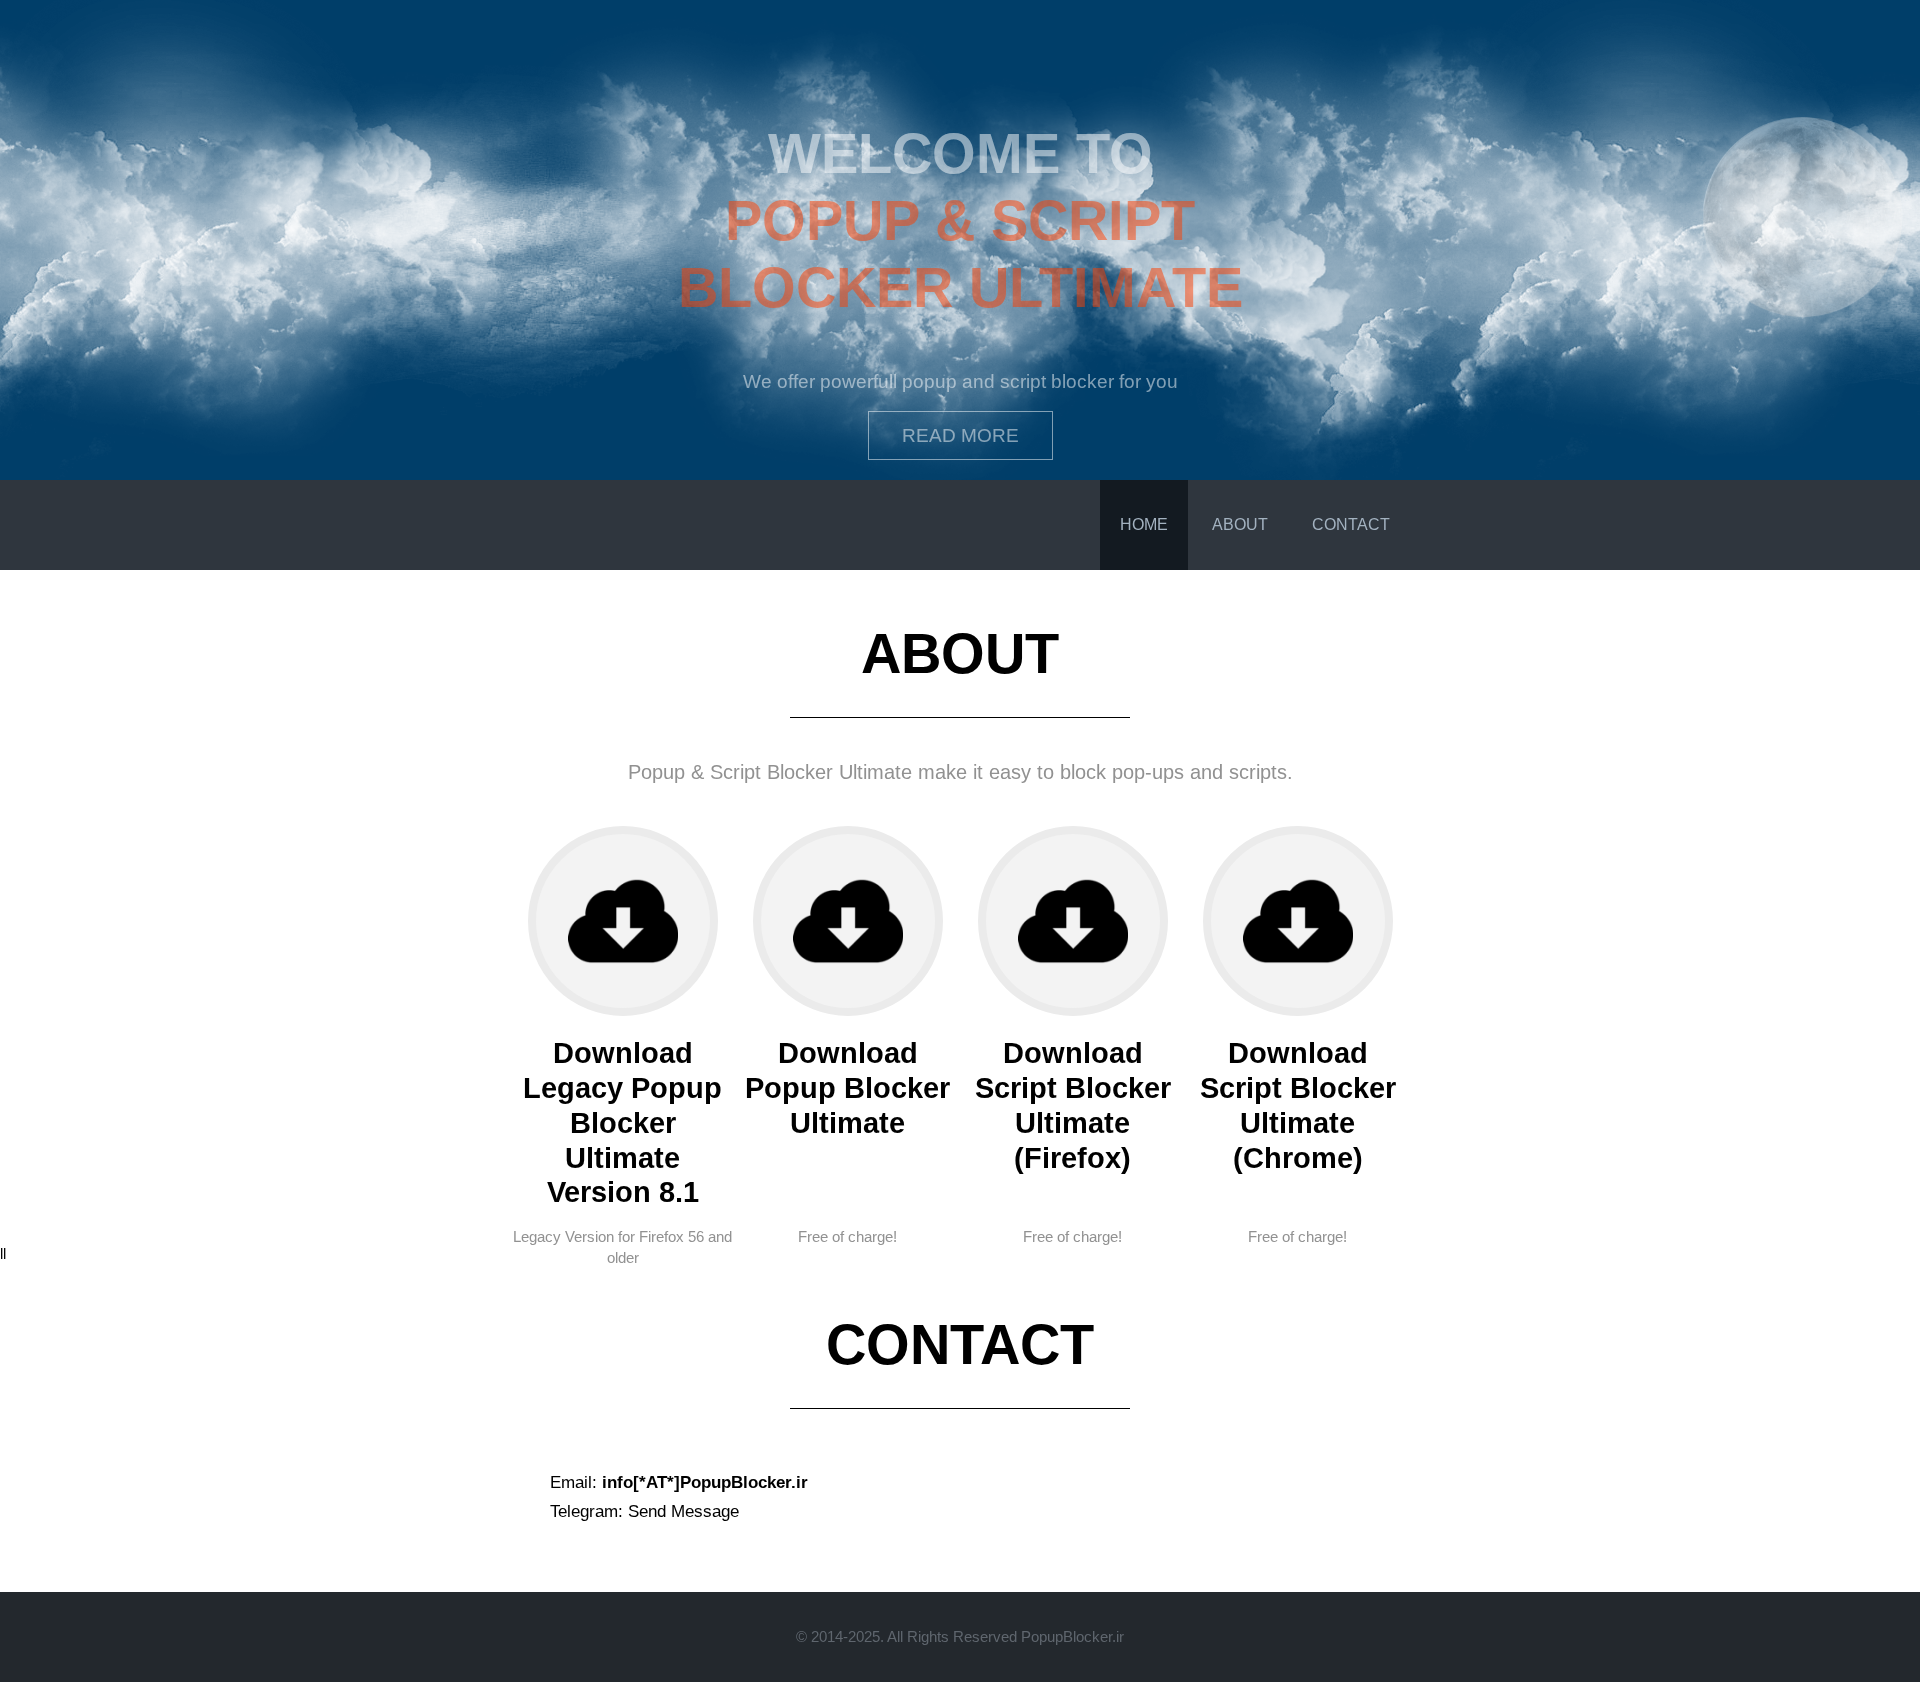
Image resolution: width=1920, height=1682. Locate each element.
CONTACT (1351, 524)
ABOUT (1240, 524)
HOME (1144, 524)
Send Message (683, 1511)
